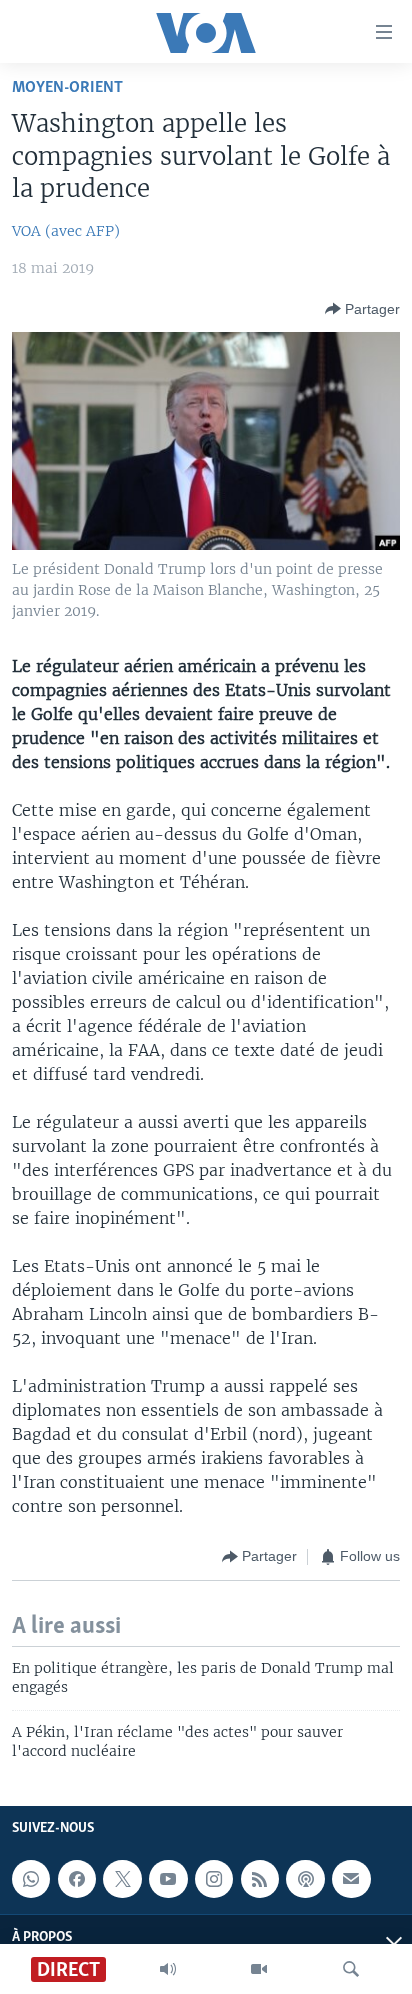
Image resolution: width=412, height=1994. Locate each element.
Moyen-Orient (67, 87)
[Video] (259, 1969)
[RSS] (260, 1879)
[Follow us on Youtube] (168, 1879)
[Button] (362, 309)
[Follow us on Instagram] (214, 1879)
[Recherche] (351, 1969)
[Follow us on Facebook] (77, 1879)
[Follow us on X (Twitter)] (122, 1879)
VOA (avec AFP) (66, 231)
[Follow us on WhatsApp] (31, 1879)
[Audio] (168, 1969)
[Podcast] (305, 1879)
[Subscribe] (351, 1879)
